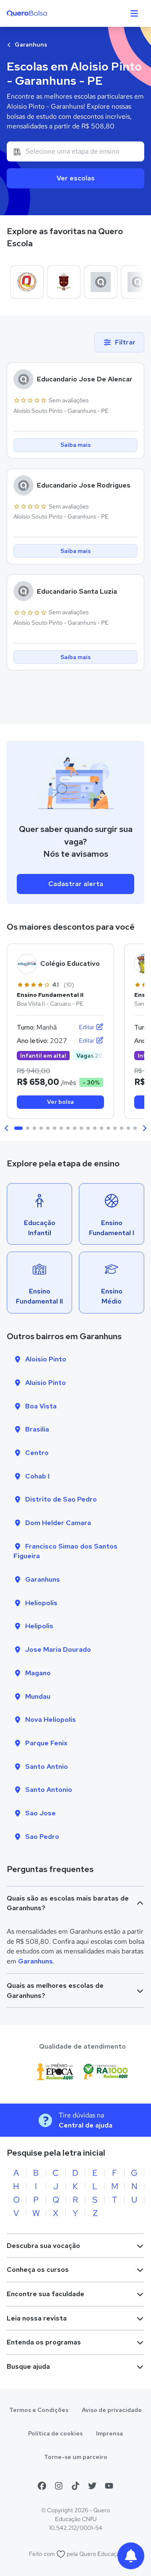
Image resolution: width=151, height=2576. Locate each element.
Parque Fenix (46, 1743)
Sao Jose (40, 1813)
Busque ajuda (28, 2366)
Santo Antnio (47, 1766)
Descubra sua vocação (43, 2246)
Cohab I (37, 1476)
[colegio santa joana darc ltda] (101, 282)
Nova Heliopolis (51, 1720)
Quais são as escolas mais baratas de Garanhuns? (68, 1903)
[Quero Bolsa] (43, 13)
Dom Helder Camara (58, 1523)
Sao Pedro (42, 1837)
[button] (7, 1128)
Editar (87, 1027)
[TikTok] (75, 2486)
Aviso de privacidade (112, 2410)
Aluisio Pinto (46, 1383)
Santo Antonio (49, 1790)
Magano (38, 1673)
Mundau (38, 1696)
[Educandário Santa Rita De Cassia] (64, 282)
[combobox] (75, 151)
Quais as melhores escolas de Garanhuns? (55, 1991)
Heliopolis (41, 1603)
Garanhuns (30, 44)
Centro (37, 1453)
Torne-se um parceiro (76, 2457)
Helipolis (39, 1626)
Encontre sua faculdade (46, 2294)
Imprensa (109, 2433)
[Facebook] (42, 2486)
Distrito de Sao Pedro (61, 1499)
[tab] (18, 1128)
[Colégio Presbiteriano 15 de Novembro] (27, 282)
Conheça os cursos (38, 2270)
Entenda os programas (44, 2342)
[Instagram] (59, 2486)
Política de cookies (55, 2433)
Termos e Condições (39, 2410)
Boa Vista (41, 1406)
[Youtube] (109, 2486)
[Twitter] (92, 2486)
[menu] (134, 13)
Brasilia (37, 1429)
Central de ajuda (86, 2125)
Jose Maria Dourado (58, 1649)
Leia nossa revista (37, 2318)
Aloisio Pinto (46, 1359)
